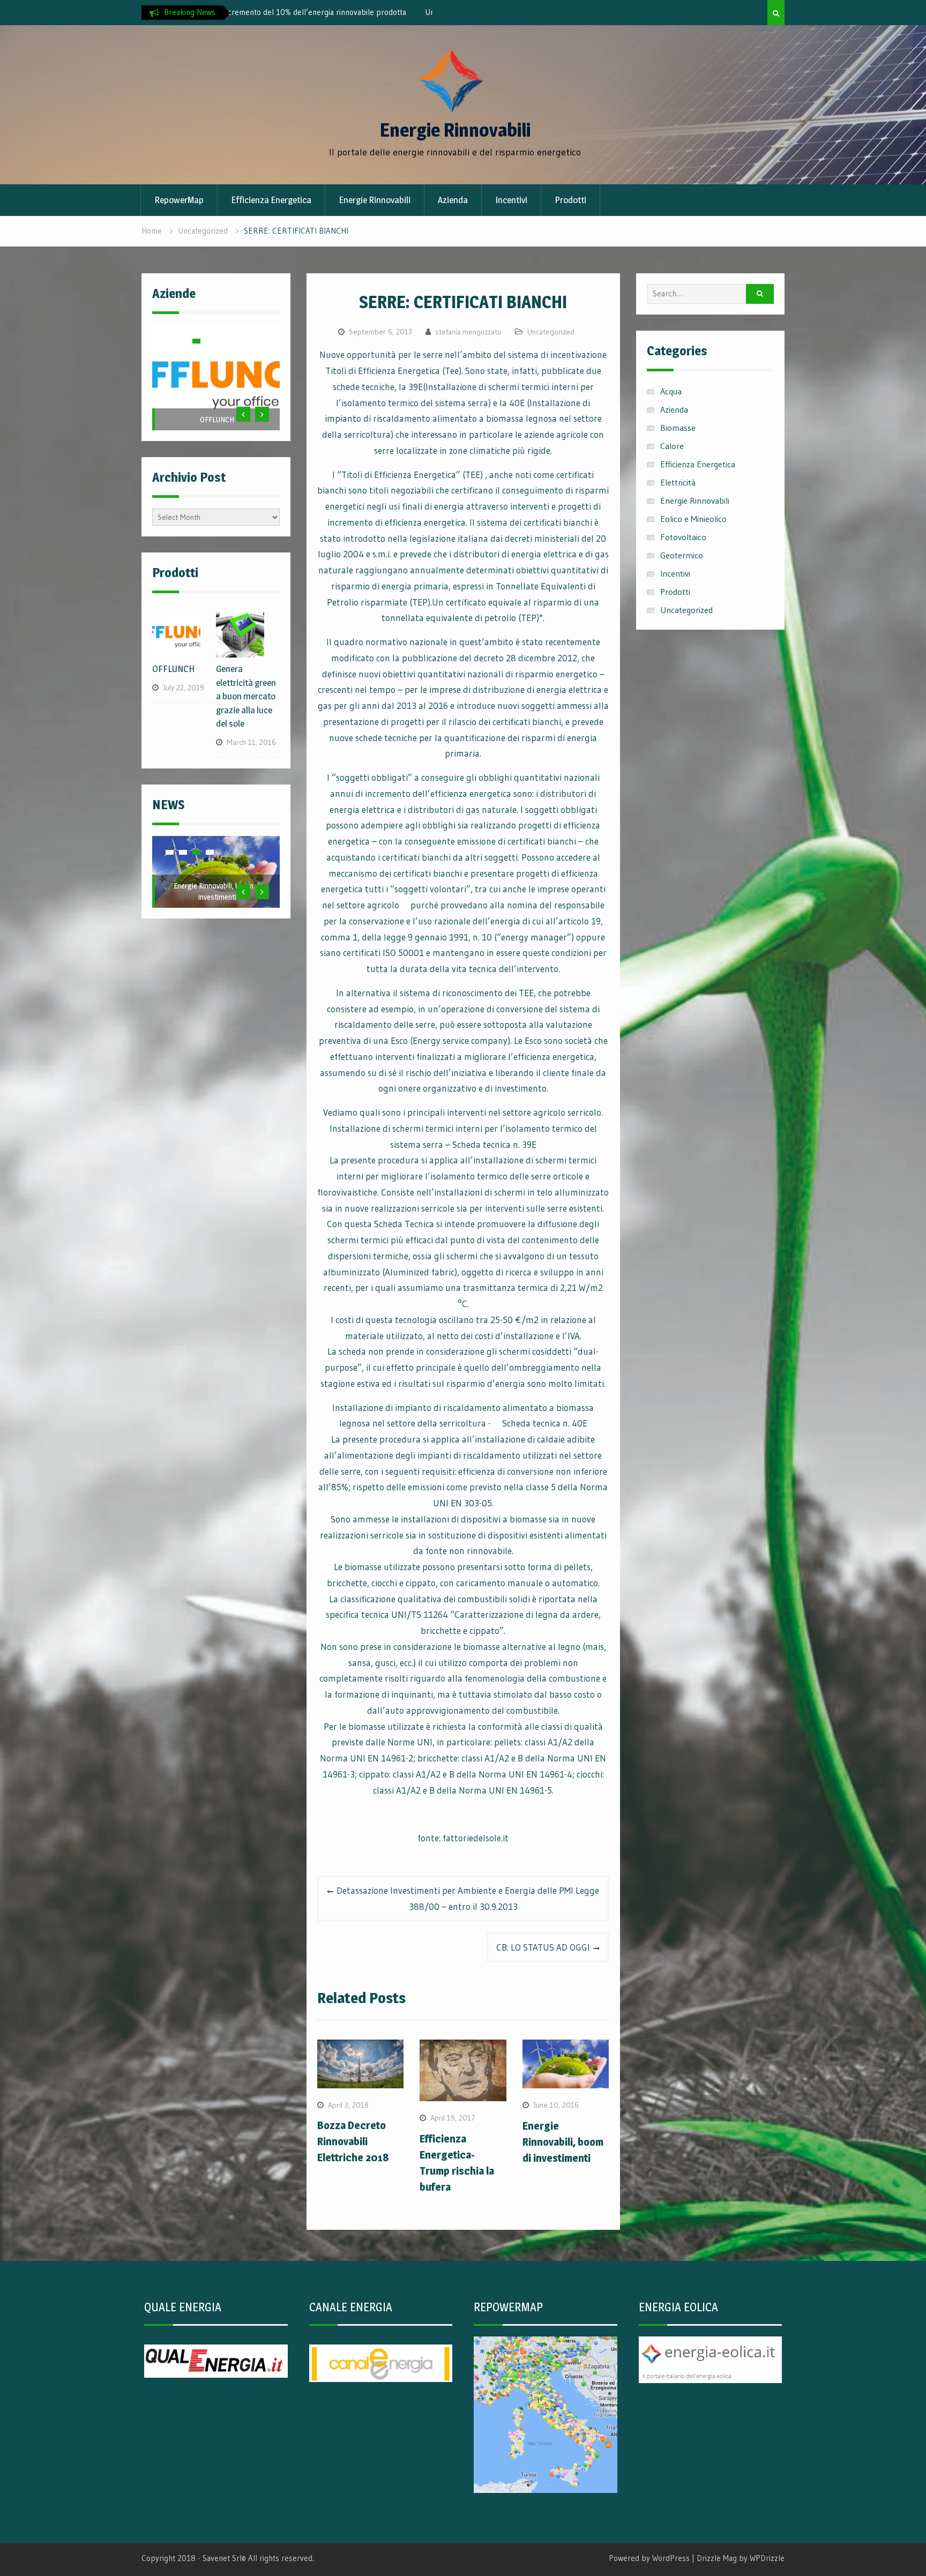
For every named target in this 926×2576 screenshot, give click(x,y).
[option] (331, 12)
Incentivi (511, 200)
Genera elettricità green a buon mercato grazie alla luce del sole (246, 670)
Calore (672, 446)
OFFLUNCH (217, 419)
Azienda (453, 200)
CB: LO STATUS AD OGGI (543, 1947)
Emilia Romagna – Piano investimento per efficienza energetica (217, 859)
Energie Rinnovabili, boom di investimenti (563, 2142)
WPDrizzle (767, 2558)
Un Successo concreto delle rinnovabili (301, 12)
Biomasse (678, 428)
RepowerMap (179, 200)
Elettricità (678, 482)
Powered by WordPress (649, 2558)
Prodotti (570, 200)
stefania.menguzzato (468, 332)
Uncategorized (551, 332)
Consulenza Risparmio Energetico (217, 393)
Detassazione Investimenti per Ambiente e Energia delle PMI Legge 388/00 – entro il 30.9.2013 (468, 1898)
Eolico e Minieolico (693, 519)
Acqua (671, 391)
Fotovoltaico (683, 537)
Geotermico (682, 555)
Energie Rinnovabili (455, 130)
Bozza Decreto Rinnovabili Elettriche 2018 (353, 2141)
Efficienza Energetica (271, 200)
